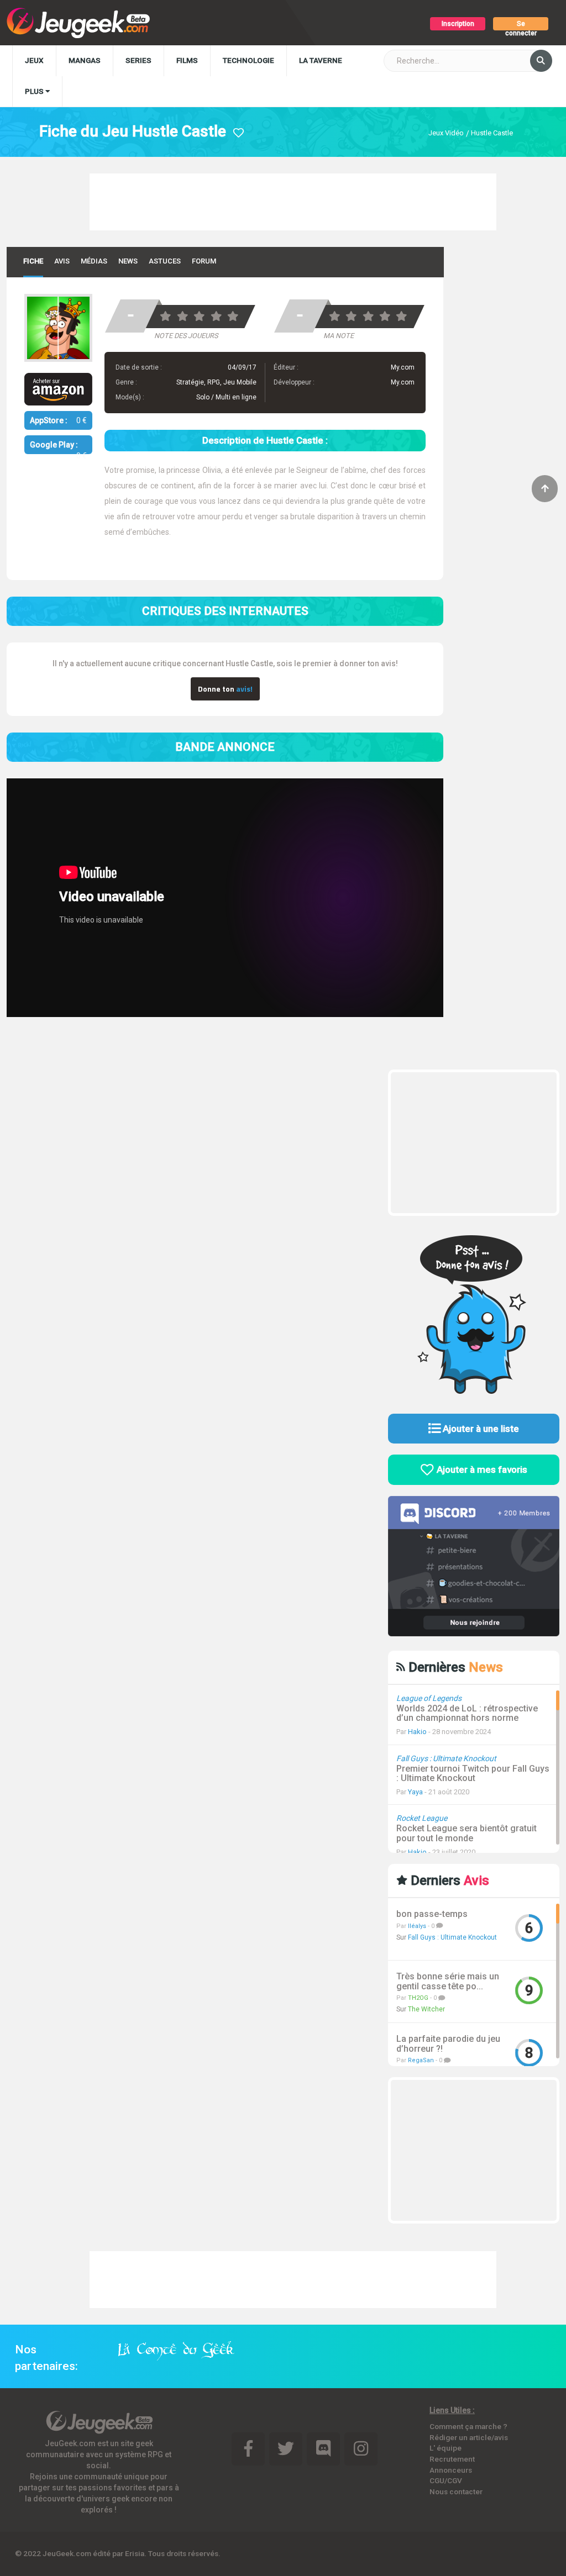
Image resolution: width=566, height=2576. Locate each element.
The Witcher (426, 2009)
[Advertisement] (293, 201)
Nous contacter (456, 2491)
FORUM (204, 261)
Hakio (417, 1732)
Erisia (135, 2553)
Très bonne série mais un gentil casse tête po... (448, 1981)
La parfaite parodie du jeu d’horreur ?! (448, 2044)
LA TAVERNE (321, 60)
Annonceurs (451, 2470)
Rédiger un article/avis (469, 2437)
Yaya (415, 1792)
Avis (62, 261)
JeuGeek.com (67, 2553)
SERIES (138, 60)
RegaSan (421, 2060)
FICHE (33, 261)
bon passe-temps (432, 1914)
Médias (94, 261)
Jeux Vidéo (446, 133)
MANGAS (85, 60)
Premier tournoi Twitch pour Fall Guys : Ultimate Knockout (473, 1774)
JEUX (34, 60)
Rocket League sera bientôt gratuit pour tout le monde (467, 1833)
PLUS (35, 91)
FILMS (187, 60)
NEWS (128, 261)
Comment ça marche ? (468, 2426)
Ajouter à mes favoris (481, 1469)
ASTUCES (165, 261)
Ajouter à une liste (480, 1429)
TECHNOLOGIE (248, 60)
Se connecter (521, 25)
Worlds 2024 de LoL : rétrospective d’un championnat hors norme (467, 1713)
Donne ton (225, 689)
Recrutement (452, 2459)
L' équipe (446, 2448)
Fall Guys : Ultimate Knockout (452, 1937)
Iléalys (417, 1926)
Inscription (458, 24)
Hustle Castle (492, 133)
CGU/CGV (446, 2480)
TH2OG (418, 1998)
